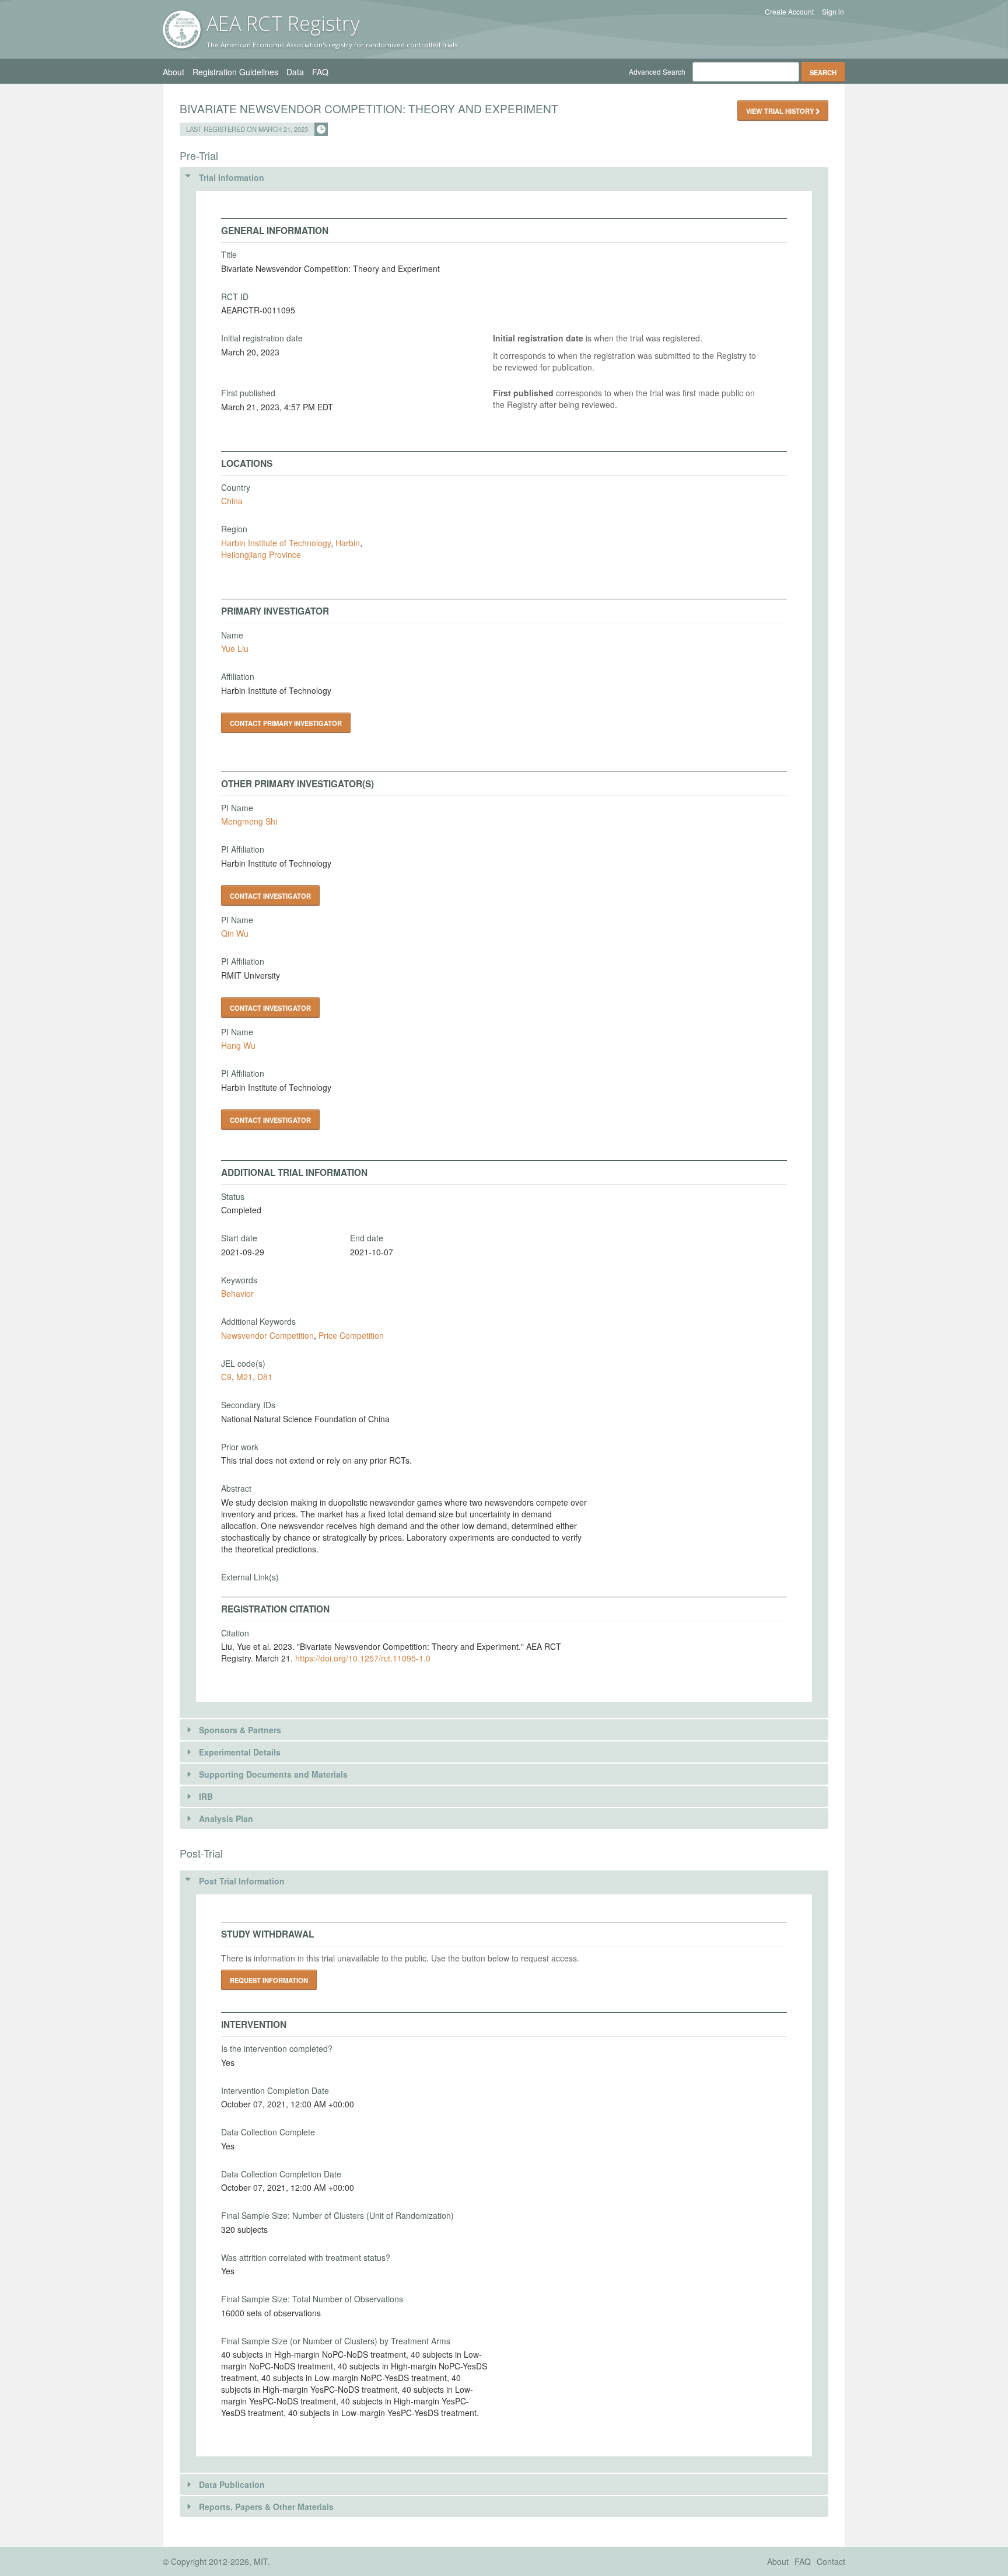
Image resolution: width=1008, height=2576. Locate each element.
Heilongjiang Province (261, 554)
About (174, 72)
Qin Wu (235, 933)
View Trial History (781, 111)
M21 (244, 1377)
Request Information (269, 1980)
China (232, 501)
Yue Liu (235, 648)
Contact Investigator (270, 896)
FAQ (320, 72)
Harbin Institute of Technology (276, 543)
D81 (265, 1377)
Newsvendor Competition (267, 1335)
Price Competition (351, 1335)
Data (295, 72)
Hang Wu (238, 1045)
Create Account (789, 12)
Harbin (348, 543)
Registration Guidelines (235, 72)
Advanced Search (657, 71)
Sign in (833, 12)
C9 (226, 1377)
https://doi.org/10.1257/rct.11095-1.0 (363, 1658)
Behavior (237, 1293)
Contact (831, 2561)
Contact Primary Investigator (286, 723)
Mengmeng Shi (249, 821)
